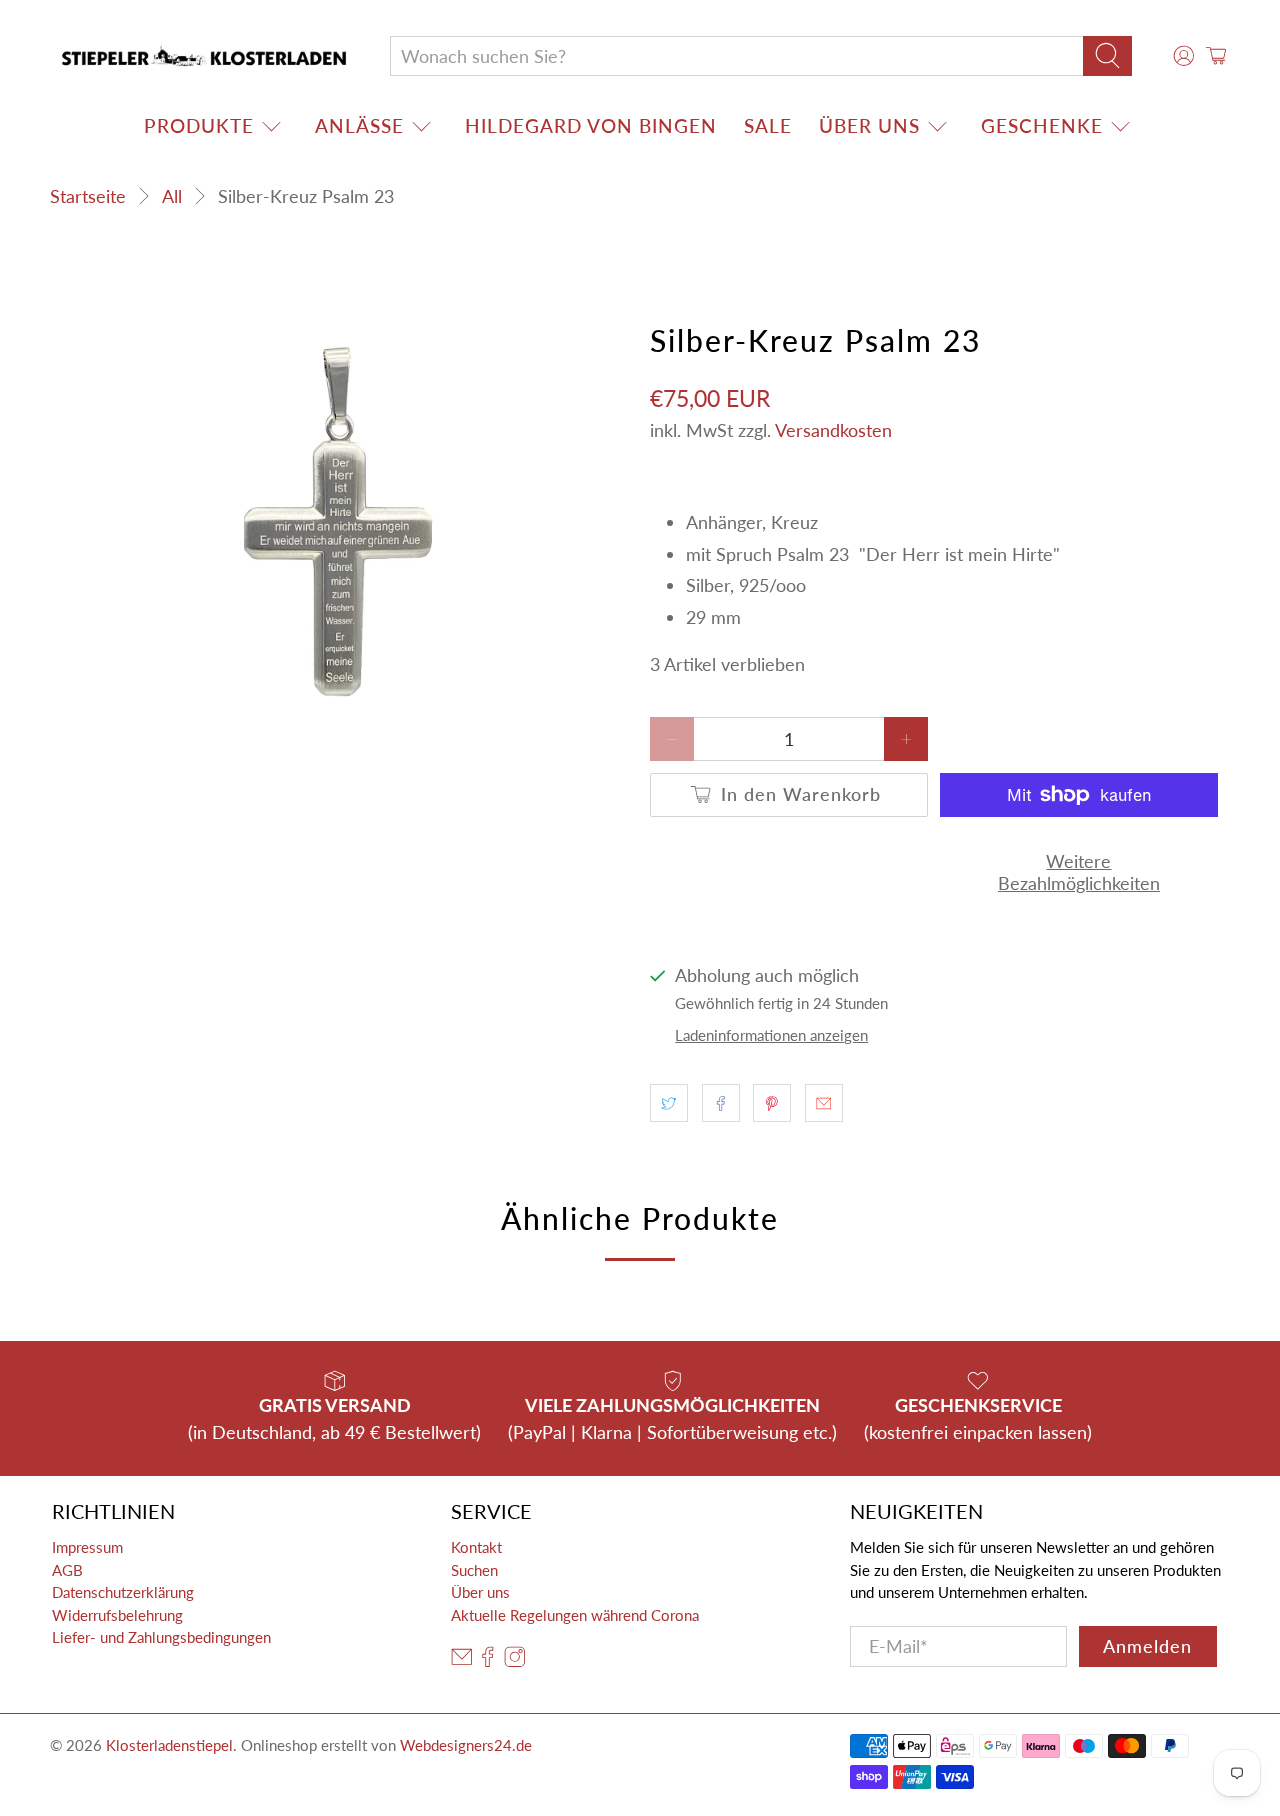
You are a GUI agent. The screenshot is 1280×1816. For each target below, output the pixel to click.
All (172, 196)
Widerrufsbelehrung (117, 1615)
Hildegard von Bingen (591, 125)
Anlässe (359, 125)
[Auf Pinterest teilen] (772, 1103)
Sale (768, 125)
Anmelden (1147, 1646)
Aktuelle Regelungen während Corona (575, 1615)
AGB (67, 1570)
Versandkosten (833, 430)
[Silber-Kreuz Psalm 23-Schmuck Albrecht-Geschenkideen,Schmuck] (340, 524)
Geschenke (1042, 125)
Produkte (199, 125)
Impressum (87, 1547)
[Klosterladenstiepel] (204, 56)
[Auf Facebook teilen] (721, 1103)
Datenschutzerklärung (123, 1592)
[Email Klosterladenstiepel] (462, 1662)
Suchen (474, 1570)
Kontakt (476, 1547)
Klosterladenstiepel (169, 1745)
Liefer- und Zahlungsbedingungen (161, 1637)
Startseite (88, 196)
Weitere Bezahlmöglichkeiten (1079, 872)
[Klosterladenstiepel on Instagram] (515, 1662)
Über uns (869, 125)
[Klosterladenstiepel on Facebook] (488, 1662)
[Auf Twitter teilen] (669, 1103)
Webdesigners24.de (466, 1745)
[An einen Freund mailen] (824, 1103)
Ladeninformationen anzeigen (771, 1035)
